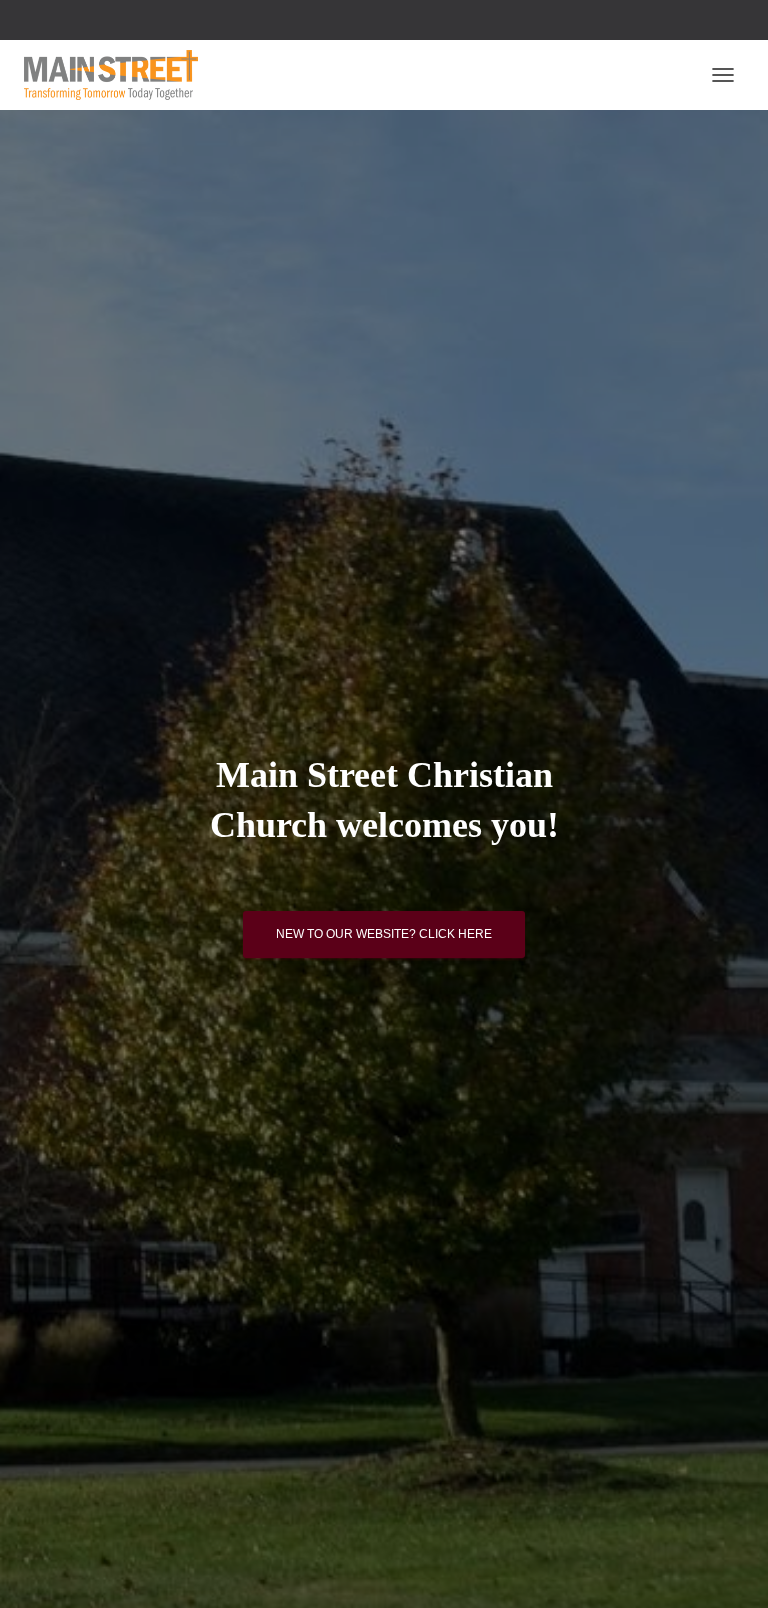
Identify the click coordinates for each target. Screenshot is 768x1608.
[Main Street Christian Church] (118, 75)
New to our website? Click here (384, 934)
